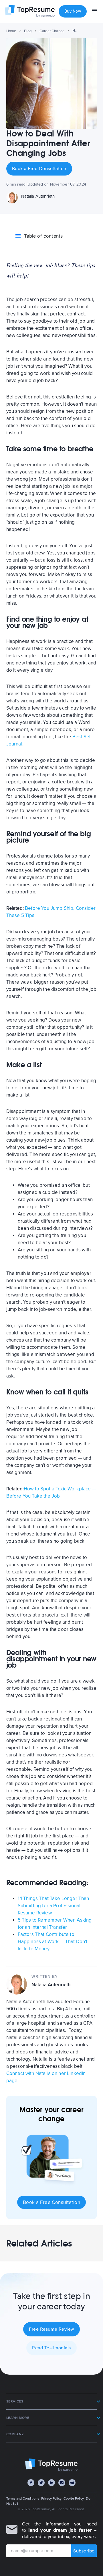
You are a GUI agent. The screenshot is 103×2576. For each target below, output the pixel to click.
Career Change (52, 31)
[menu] (95, 11)
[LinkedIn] (51, 2483)
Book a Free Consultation (39, 169)
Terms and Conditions (23, 2498)
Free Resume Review (51, 2329)
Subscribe (84, 2551)
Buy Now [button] (73, 11)
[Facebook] (31, 2483)
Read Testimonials (51, 2348)
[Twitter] (41, 2483)
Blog (28, 31)
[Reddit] (72, 2483)
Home (11, 31)
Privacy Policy (51, 2498)
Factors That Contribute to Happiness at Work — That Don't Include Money (53, 1942)
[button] (52, 2401)
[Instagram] (62, 2483)
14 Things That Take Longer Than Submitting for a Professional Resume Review (54, 1906)
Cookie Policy (74, 2498)
